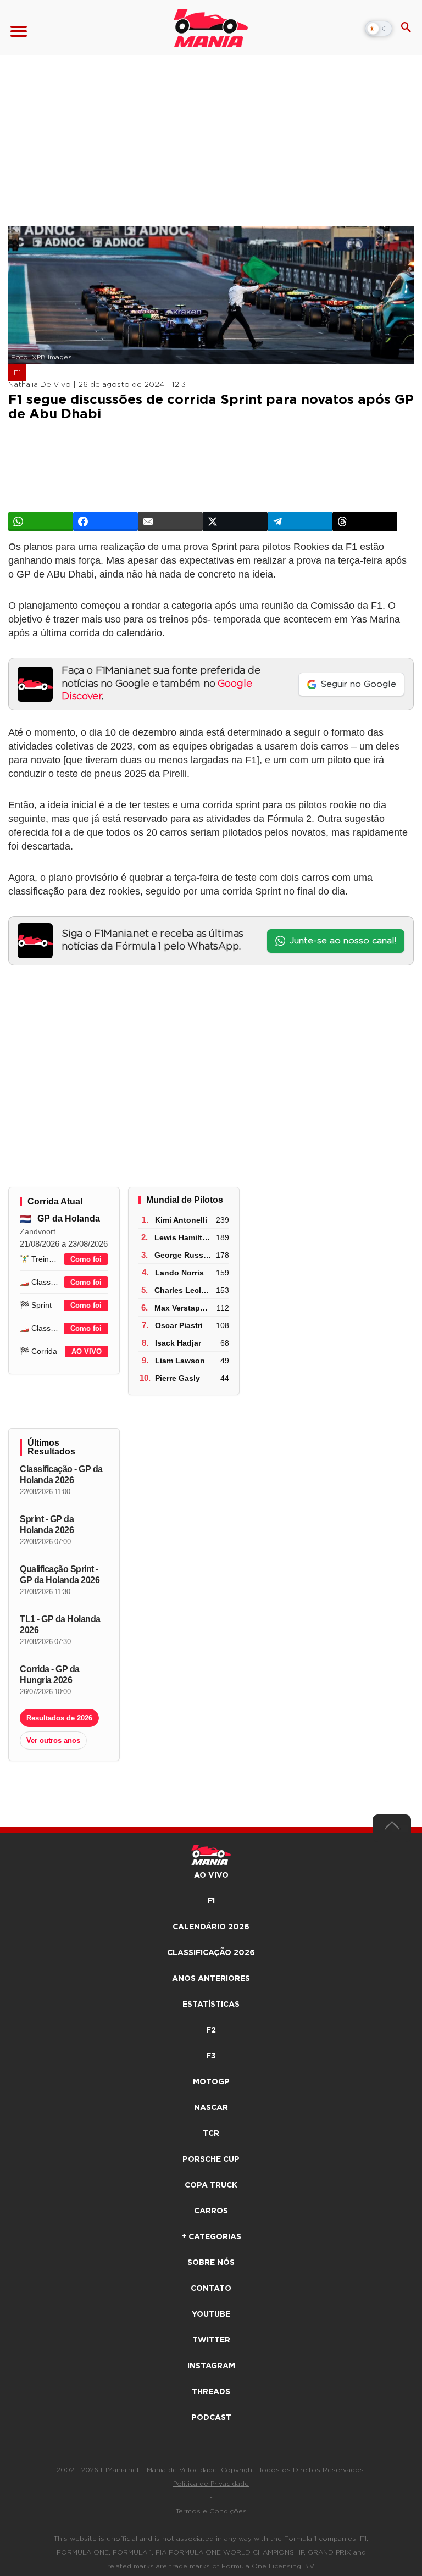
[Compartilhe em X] (235, 521)
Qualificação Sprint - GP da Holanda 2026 (60, 1575)
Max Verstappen (184, 1308)
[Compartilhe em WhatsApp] (41, 521)
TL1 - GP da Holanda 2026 (60, 1625)
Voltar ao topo (392, 1828)
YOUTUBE (211, 2314)
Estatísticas (211, 2005)
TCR (211, 2134)
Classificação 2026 (211, 1953)
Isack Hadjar (178, 1343)
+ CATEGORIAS (211, 2237)
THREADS (211, 2392)
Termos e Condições (211, 2511)
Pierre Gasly (177, 1378)
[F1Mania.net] (211, 28)
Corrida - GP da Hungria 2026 (50, 1675)
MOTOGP (211, 2082)
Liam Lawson (180, 1361)
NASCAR (211, 2108)
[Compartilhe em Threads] (365, 521)
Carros (211, 2211)
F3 (211, 2056)
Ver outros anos (53, 1741)
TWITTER (211, 2340)
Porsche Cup (211, 2159)
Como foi (86, 1259)
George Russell (183, 1255)
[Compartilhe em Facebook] (105, 521)
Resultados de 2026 (59, 1718)
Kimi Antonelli (181, 1220)
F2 (211, 2030)
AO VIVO (87, 1351)
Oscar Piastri (179, 1325)
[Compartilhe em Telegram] (300, 521)
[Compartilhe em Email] (170, 521)
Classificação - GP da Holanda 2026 (61, 1475)
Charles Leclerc (184, 1290)
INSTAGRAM (211, 2366)
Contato (211, 2289)
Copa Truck (211, 2185)
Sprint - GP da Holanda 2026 (47, 1525)
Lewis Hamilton (183, 1237)
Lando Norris (179, 1273)
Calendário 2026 (211, 1927)
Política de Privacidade (211, 2484)
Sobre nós (211, 2263)
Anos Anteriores (211, 1979)
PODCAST (211, 2418)
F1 (17, 373)
